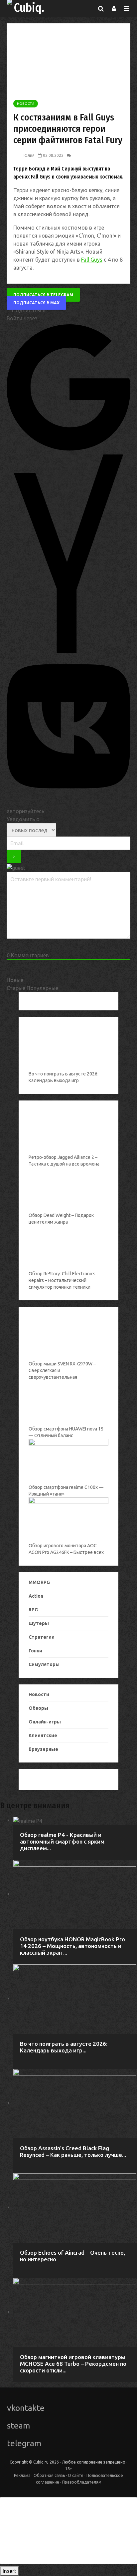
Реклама (22, 2475)
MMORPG (39, 1582)
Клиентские (43, 1735)
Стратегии (42, 1637)
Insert (9, 2571)
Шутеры (39, 1623)
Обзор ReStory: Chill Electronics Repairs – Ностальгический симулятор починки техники (62, 1280)
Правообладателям (82, 2482)
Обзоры (38, 1708)
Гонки (35, 1651)
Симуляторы (44, 1664)
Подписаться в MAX (36, 303)
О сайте (76, 2475)
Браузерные (43, 1749)
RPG (33, 1610)
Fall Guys (92, 260)
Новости (26, 104)
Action (36, 1596)
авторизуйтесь (25, 811)
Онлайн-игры (45, 1722)
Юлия (29, 155)
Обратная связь (49, 2475)
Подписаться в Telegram (43, 295)
